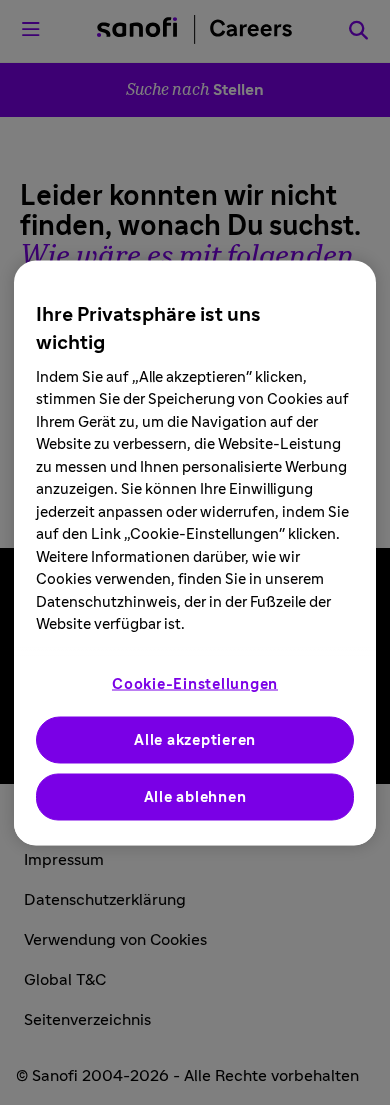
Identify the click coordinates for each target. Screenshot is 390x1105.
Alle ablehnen (195, 796)
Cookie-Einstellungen (195, 683)
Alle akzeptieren (195, 739)
